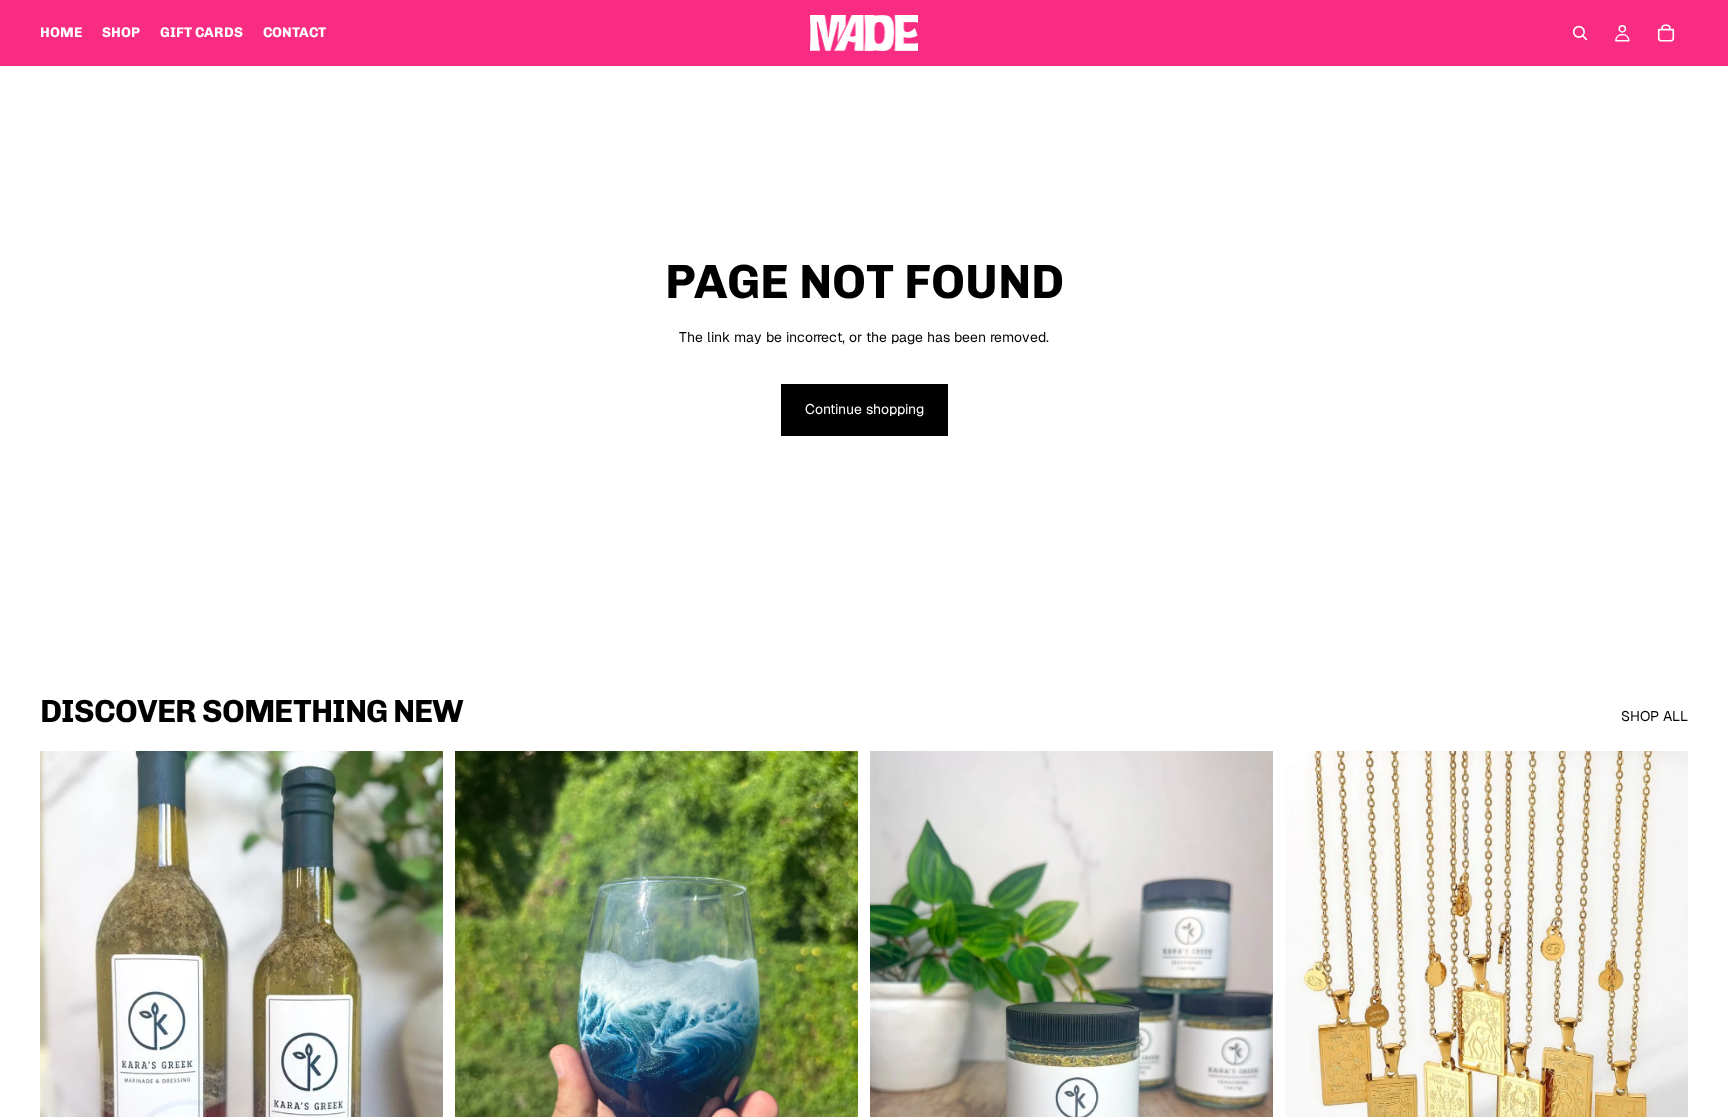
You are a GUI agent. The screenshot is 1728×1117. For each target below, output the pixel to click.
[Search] (1580, 33)
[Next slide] (828, 1003)
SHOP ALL (1654, 716)
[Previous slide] (485, 1003)
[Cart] (1666, 33)
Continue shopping (864, 409)
